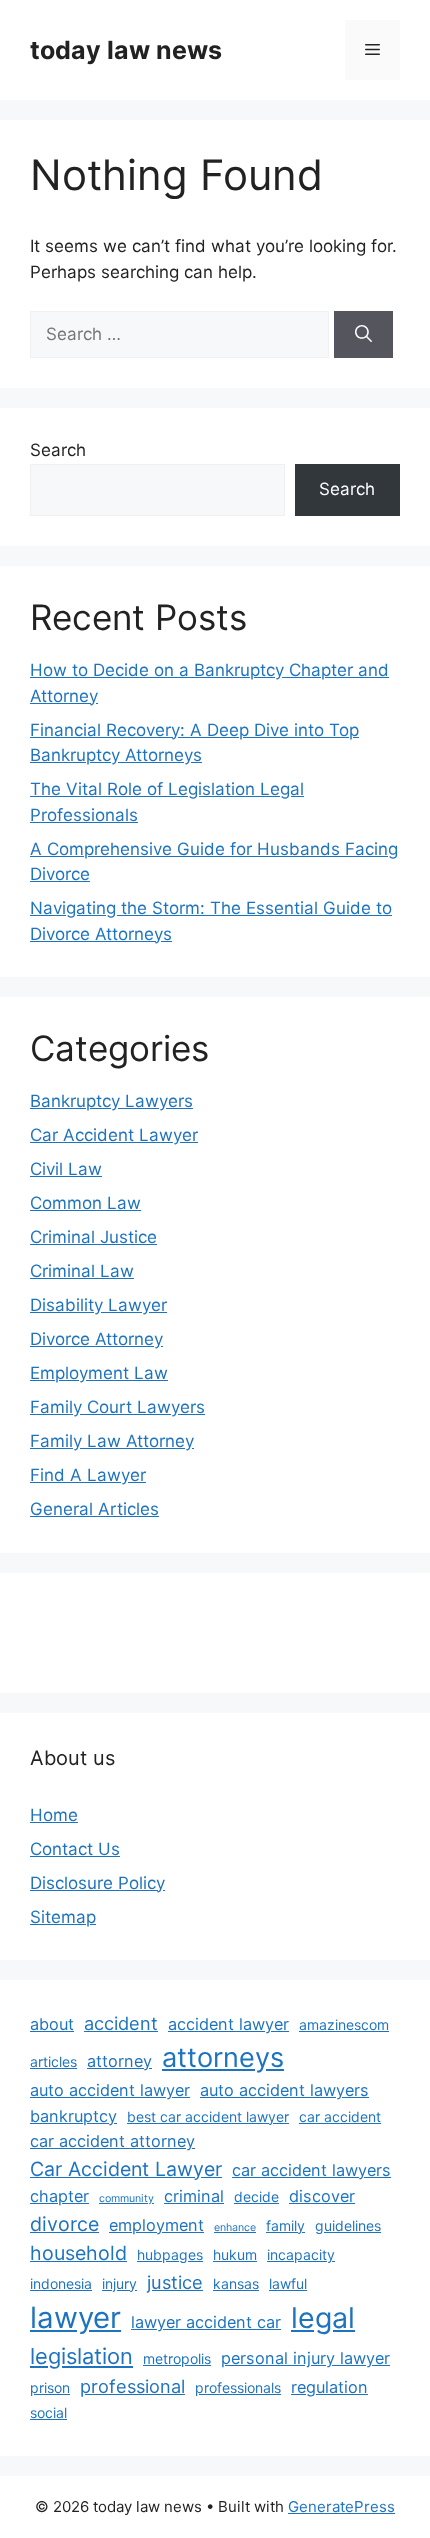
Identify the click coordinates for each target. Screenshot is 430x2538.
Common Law (85, 1203)
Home (54, 1815)
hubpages (170, 2254)
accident (121, 2023)
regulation (329, 2387)
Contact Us (75, 1849)
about (52, 2024)
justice (175, 2282)
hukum (235, 2254)
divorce (64, 2224)
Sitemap (63, 1917)
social (48, 2412)
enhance (235, 2227)
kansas (236, 2283)
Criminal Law (82, 1271)
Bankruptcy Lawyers (111, 1101)
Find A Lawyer (88, 1475)
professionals (238, 2387)
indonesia (61, 2283)
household (78, 2253)
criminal (194, 2196)
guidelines (348, 2225)
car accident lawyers (311, 2170)
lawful (288, 2283)
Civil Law (66, 1169)
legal (323, 2317)
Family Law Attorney (112, 1441)
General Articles (94, 1509)
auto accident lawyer (110, 2090)
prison (50, 2387)
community (126, 2198)
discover (322, 2196)
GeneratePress (341, 2506)
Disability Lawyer (98, 1305)
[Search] (363, 335)
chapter (59, 2196)
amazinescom (344, 2024)
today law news (126, 50)
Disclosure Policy (97, 1883)
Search (58, 450)
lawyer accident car (206, 2322)
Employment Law (99, 1373)
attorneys (223, 2057)
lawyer (75, 2317)
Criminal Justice (93, 1237)
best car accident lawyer (208, 2116)
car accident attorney (112, 2141)
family (285, 2225)
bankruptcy (73, 2116)
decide (256, 2196)
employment (156, 2225)
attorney (119, 2061)
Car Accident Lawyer (114, 1135)
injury (119, 2283)
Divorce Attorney (96, 1339)
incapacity (301, 2254)
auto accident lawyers (284, 2090)
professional (132, 2386)
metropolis (177, 2358)
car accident (340, 2116)
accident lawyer (228, 2024)
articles (53, 2061)
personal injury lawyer (305, 2358)
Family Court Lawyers (117, 1407)
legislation (81, 2356)
